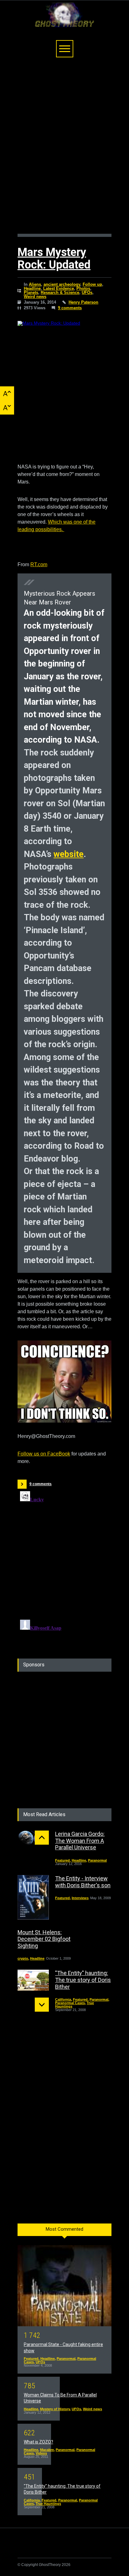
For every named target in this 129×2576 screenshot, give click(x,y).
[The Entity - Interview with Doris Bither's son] (33, 1897)
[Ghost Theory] (64, 20)
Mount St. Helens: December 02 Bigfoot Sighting (44, 1939)
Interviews (80, 1898)
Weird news (35, 297)
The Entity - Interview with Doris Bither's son (83, 1882)
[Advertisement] (64, 149)
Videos (41, 2453)
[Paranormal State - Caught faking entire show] (64, 2286)
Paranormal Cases (70, 2003)
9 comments (70, 308)
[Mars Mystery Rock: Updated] (64, 386)
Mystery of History (55, 2409)
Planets (31, 293)
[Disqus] (64, 1567)
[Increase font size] (7, 393)
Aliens (35, 284)
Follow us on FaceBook (44, 1454)
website (69, 854)
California (63, 1999)
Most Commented (64, 2229)
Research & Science (60, 293)
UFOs (87, 293)
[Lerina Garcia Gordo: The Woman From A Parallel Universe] (33, 1838)
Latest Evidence (59, 288)
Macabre (47, 2450)
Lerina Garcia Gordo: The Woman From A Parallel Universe (80, 1841)
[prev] (42, 1838)
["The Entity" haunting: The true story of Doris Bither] (33, 1980)
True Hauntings (48, 2504)
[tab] (64, 2232)
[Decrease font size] (7, 408)
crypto (23, 1958)
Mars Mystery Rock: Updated (54, 259)
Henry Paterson (83, 302)
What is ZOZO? (39, 2442)
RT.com (39, 564)
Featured (62, 1860)
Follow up (92, 284)
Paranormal (97, 1860)
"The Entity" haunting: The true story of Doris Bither (83, 1980)
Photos (83, 288)
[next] (42, 2005)
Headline (32, 288)
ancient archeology (62, 284)
